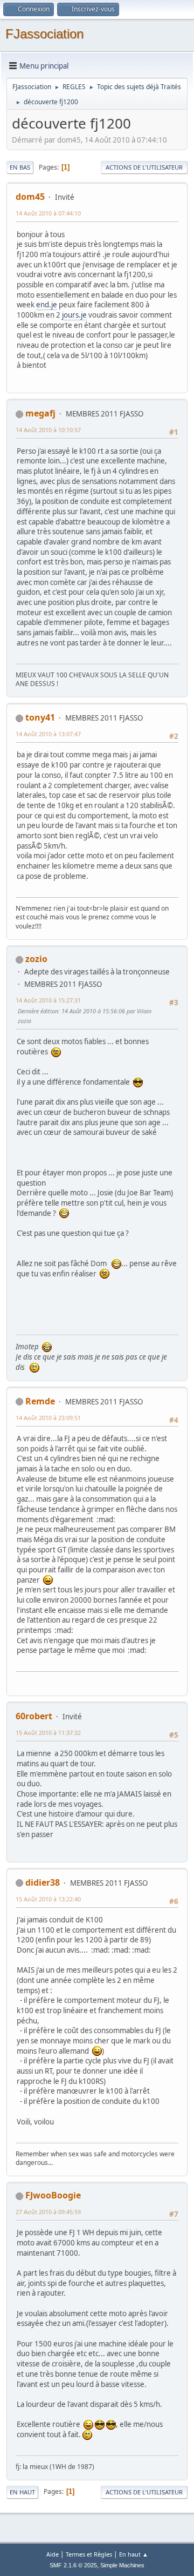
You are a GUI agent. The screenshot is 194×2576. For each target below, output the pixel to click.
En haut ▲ (134, 2554)
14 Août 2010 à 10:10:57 (48, 430)
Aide (53, 2554)
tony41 (40, 717)
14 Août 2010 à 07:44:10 (48, 213)
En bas (20, 167)
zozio (36, 959)
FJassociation (44, 34)
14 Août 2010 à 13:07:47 (48, 734)
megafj (40, 413)
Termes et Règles (89, 2554)
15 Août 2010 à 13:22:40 (48, 1899)
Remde (40, 1401)
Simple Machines (122, 2565)
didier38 (43, 1882)
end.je (47, 305)
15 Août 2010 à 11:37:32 (48, 1733)
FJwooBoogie (53, 2195)
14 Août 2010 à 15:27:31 (48, 1000)
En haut (22, 2492)
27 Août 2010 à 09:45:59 (48, 2212)
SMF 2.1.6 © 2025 (73, 2565)
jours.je (74, 315)
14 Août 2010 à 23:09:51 (48, 1418)
